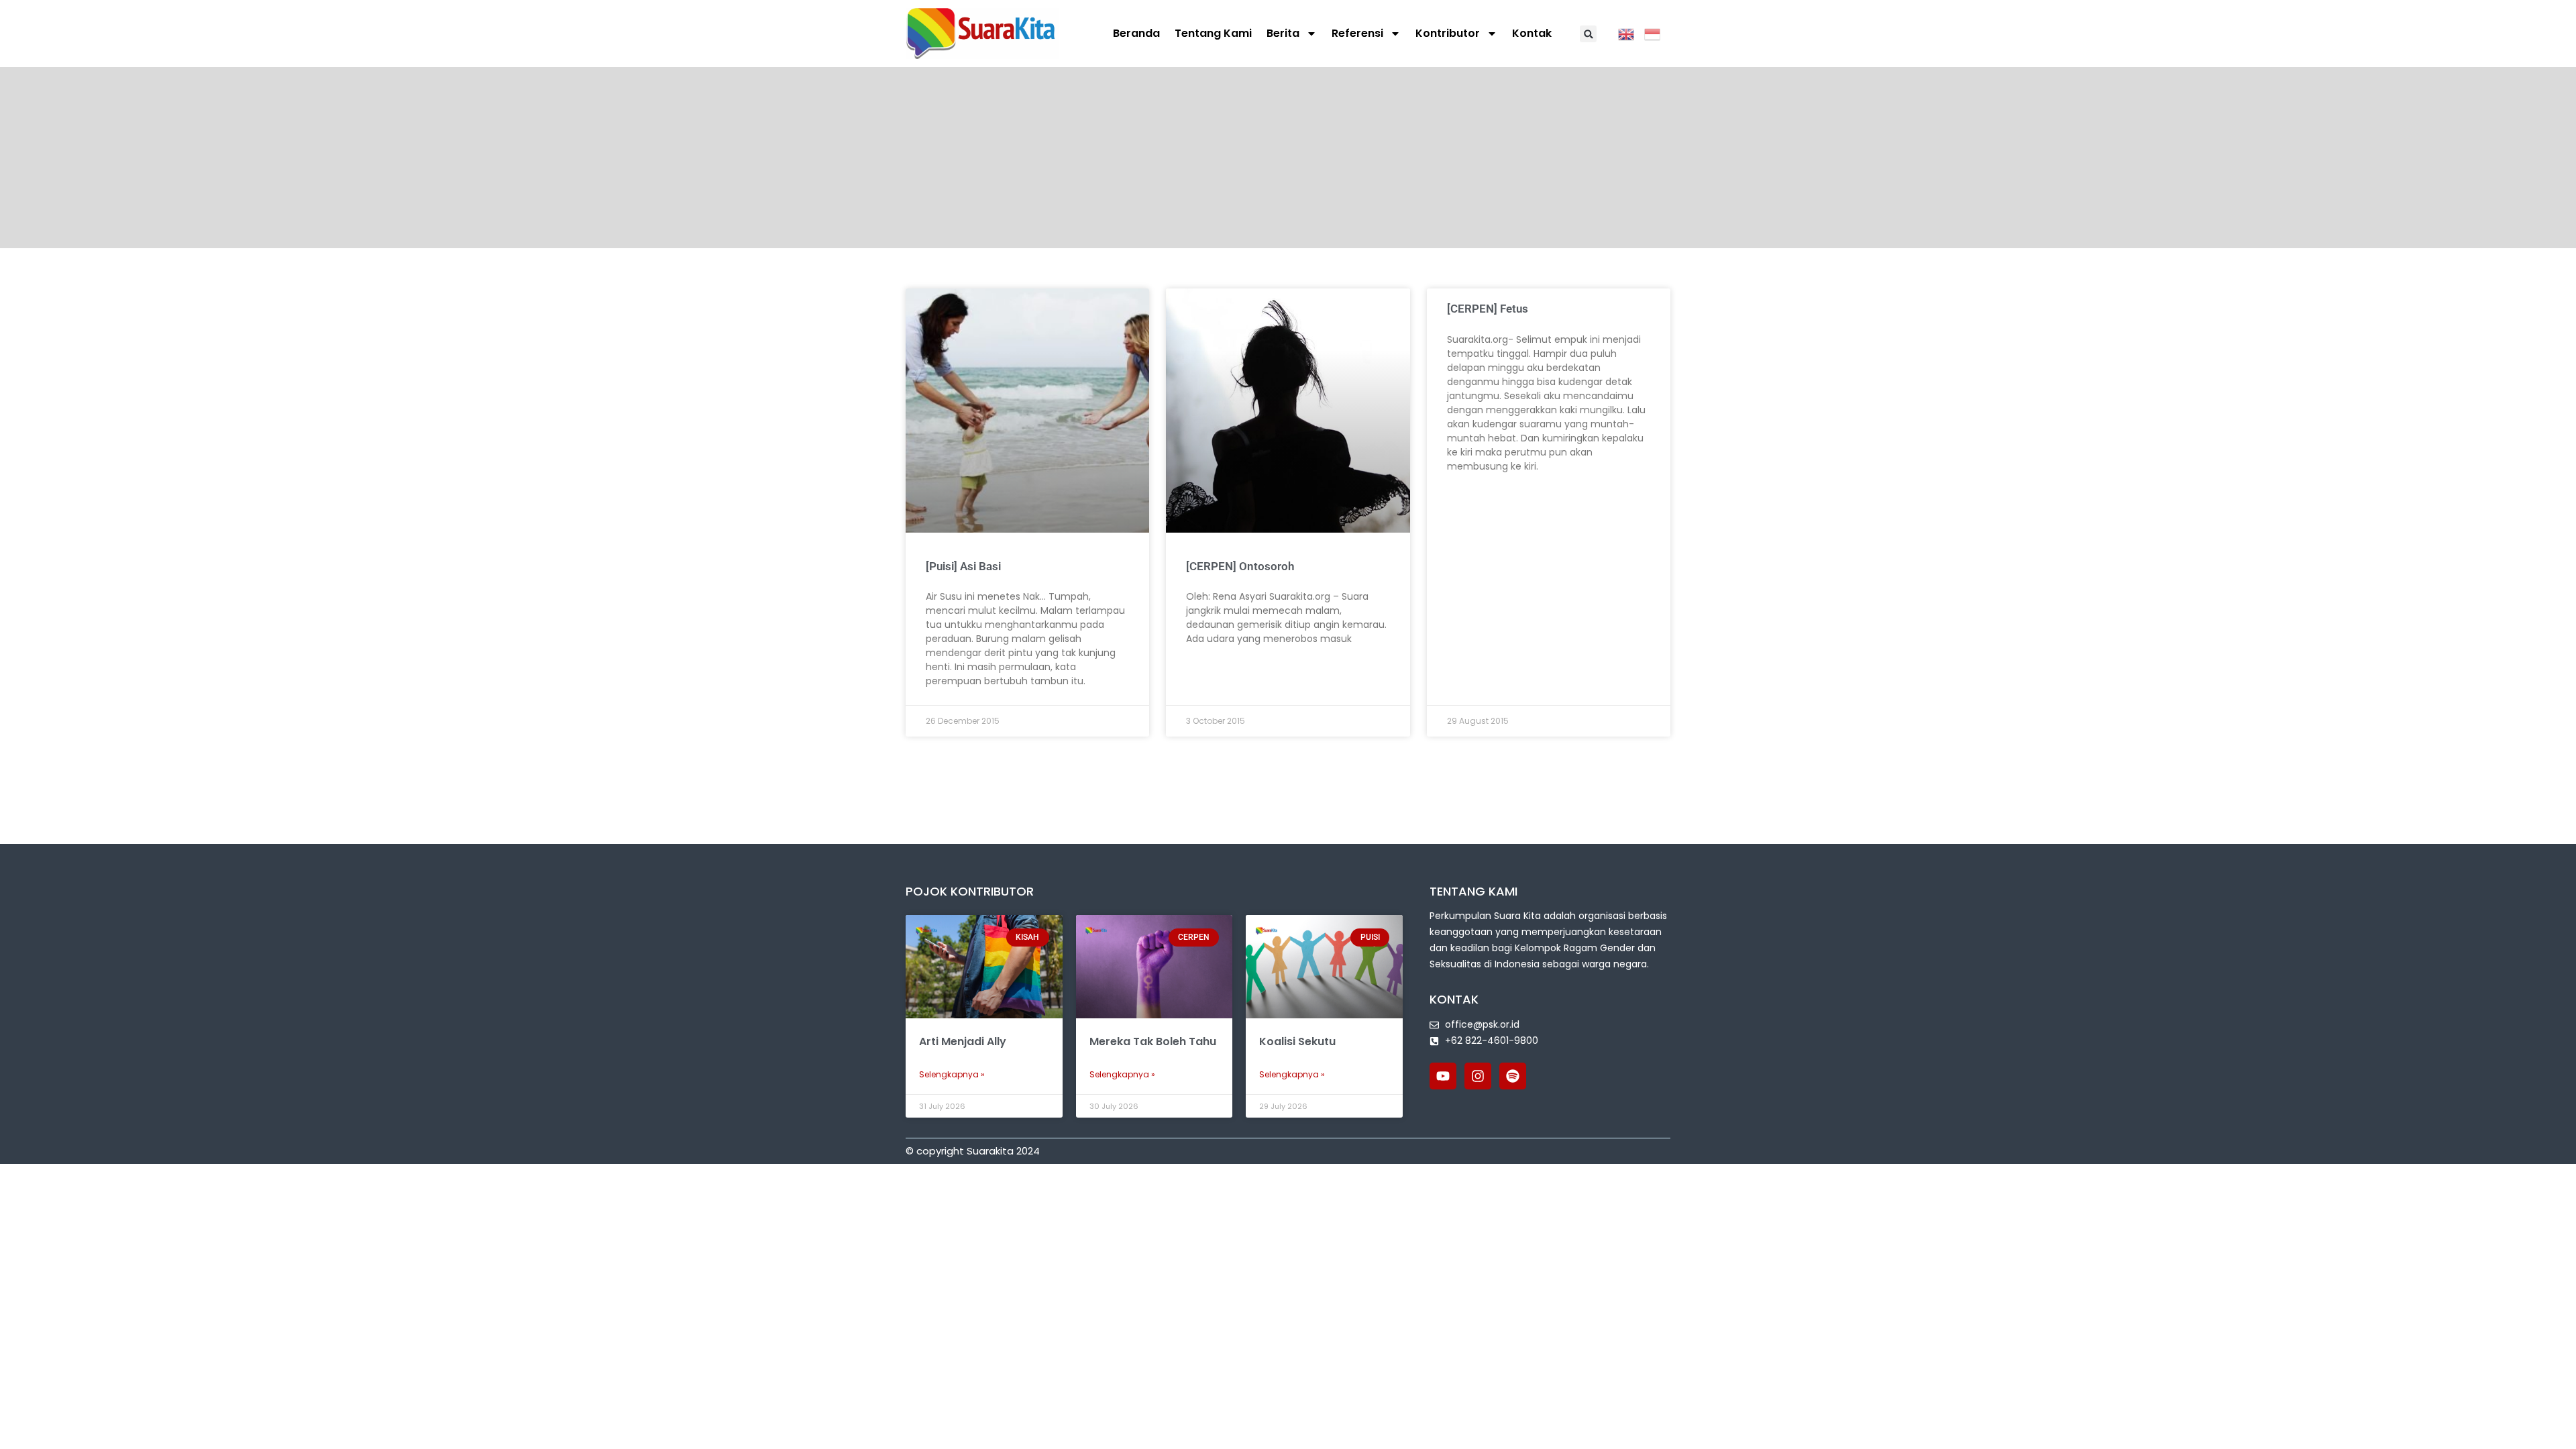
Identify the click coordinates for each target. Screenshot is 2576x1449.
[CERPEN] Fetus (1488, 309)
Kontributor (1448, 33)
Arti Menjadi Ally (963, 1041)
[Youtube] (1443, 1076)
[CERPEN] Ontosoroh (1240, 566)
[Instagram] (1478, 1076)
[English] (1631, 33)
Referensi (1357, 33)
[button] (1588, 34)
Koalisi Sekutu (1297, 1041)
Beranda (1136, 33)
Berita (1283, 33)
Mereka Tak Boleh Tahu (1153, 1041)
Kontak (1532, 33)
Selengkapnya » (952, 1074)
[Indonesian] (1657, 33)
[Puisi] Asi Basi (963, 566)
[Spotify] (1513, 1076)
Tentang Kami (1213, 33)
